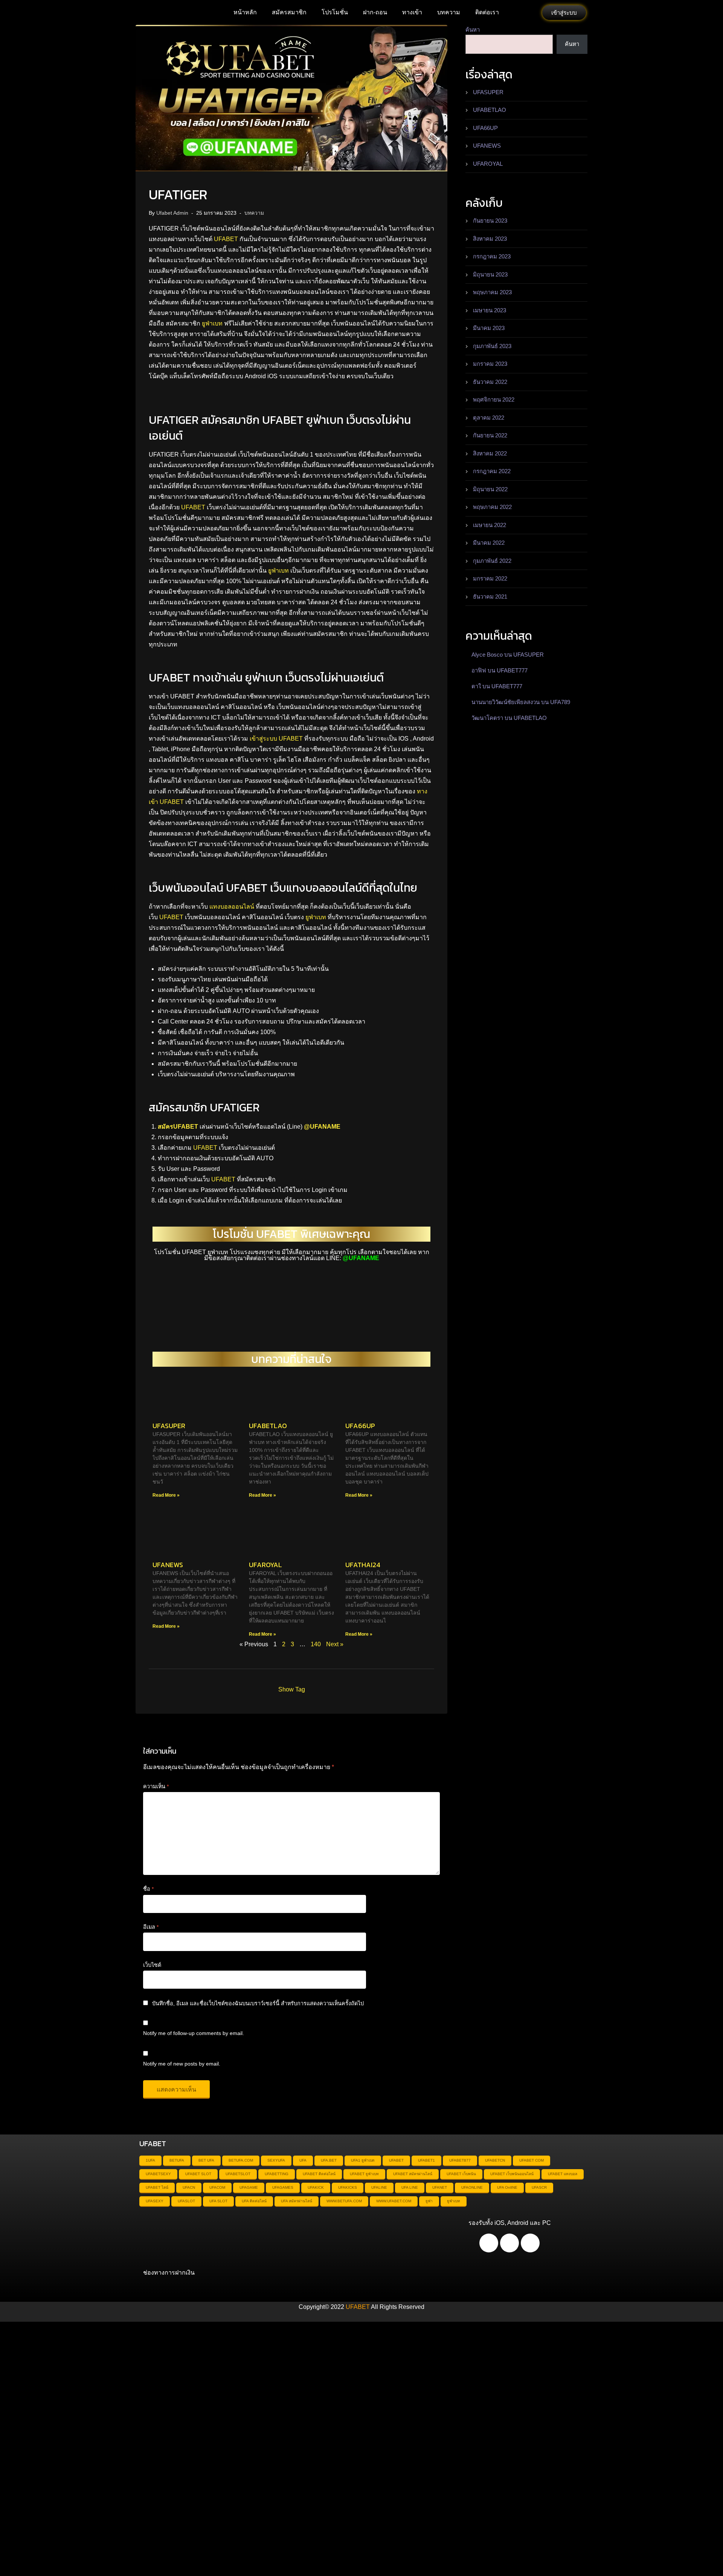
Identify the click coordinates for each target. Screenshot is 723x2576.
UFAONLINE (472, 2187)
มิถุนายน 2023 (490, 274)
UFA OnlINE (507, 2187)
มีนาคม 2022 (489, 543)
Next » (335, 1644)
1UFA (150, 2160)
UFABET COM (532, 2160)
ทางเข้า (412, 12)
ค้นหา (473, 30)
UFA (303, 2160)
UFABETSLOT (238, 2174)
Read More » (166, 1495)
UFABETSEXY (158, 2174)
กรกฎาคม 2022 (492, 471)
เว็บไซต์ (152, 1965)
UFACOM (217, 2187)
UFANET (440, 2187)
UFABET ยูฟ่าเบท (364, 2174)
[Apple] (509, 2243)
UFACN (189, 2187)
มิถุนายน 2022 (490, 489)
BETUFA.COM (241, 2160)
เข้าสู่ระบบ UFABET (276, 739)
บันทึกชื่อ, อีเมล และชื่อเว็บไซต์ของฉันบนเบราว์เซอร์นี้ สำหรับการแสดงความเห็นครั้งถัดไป (258, 2003)
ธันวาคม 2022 (490, 382)
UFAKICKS (348, 2187)
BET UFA (206, 2160)
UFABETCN (495, 2160)
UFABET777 (512, 670)
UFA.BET (329, 2160)
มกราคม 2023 (490, 364)
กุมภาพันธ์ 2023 (492, 346)
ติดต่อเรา (487, 12)
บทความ (449, 12)
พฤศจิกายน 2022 (494, 400)
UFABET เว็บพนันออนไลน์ (512, 2174)
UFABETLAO (268, 1426)
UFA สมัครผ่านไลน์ (297, 2201)
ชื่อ (148, 1889)
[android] (489, 2243)
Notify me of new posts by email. (182, 2064)
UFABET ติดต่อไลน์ (319, 2174)
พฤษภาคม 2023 (492, 292)
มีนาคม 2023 (489, 328)
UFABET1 (426, 2160)
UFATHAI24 (363, 1565)
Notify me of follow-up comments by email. (194, 2033)
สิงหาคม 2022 (490, 453)
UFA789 (560, 702)
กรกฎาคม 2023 (492, 256)
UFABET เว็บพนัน (461, 2174)
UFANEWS (168, 1565)
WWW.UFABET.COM (394, 2201)
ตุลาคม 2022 (489, 418)
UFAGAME (249, 2187)
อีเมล (151, 1927)
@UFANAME (322, 1127)
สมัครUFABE (176, 1127)
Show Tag (292, 1689)
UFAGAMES (283, 2187)
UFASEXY (155, 2201)
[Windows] (530, 2243)
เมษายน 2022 (490, 525)
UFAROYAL (265, 1565)
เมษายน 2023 (490, 310)
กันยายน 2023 (490, 221)
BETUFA (177, 2160)
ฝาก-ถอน (375, 12)
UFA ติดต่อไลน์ (254, 2201)
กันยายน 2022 (490, 435)
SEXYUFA (276, 2160)
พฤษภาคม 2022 (492, 507)
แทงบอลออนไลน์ (232, 907)
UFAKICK (316, 2187)
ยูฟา (429, 2201)
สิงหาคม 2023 (490, 239)
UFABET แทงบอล (563, 2174)
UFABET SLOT (198, 2174)
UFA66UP (360, 1426)
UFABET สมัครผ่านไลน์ (413, 2174)
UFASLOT (186, 2201)
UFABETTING (277, 2174)
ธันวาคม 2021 (490, 597)
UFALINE (379, 2187)
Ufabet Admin (172, 213)
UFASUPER (169, 1426)
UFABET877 (460, 2160)
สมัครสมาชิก (289, 12)
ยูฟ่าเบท (212, 323)
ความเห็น (156, 1786)
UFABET (226, 239)
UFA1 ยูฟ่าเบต (363, 2160)
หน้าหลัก (245, 12)
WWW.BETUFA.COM (344, 2201)
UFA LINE (410, 2187)
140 (316, 1644)
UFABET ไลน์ (157, 2187)
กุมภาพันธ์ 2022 (492, 561)
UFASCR (539, 2187)
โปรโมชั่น (335, 12)
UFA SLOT (218, 2201)
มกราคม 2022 (490, 578)
